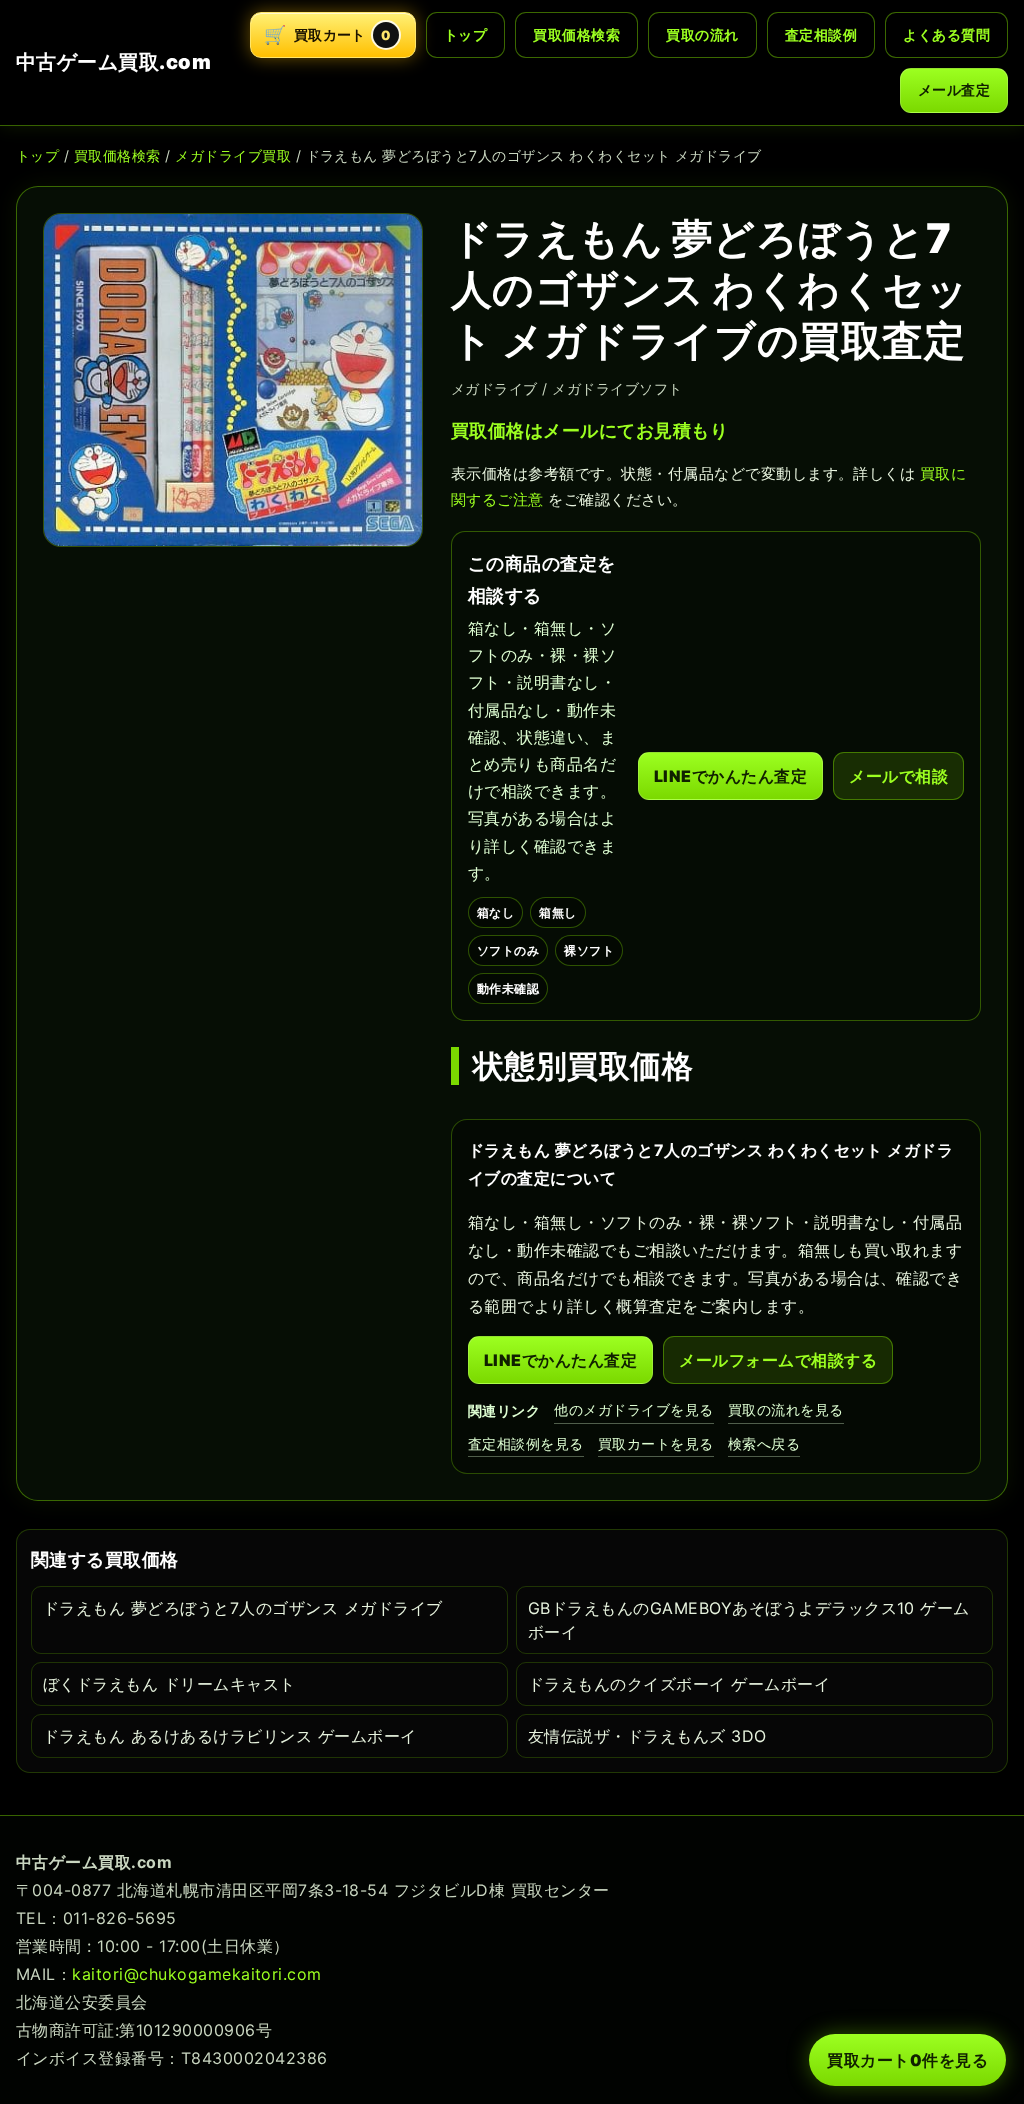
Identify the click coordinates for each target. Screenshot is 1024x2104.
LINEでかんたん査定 (730, 776)
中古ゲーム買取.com (113, 62)
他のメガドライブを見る (633, 1409)
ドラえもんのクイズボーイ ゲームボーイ (679, 1684)
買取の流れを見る (786, 1409)
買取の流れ (702, 34)
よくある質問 (946, 34)
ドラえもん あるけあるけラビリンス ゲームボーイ (230, 1736)
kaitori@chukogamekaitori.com (196, 1974)
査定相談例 (821, 34)
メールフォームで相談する (778, 1360)
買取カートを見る (656, 1443)
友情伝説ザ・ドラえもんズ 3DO (647, 1736)
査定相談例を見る (526, 1443)
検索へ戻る (764, 1443)
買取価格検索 (576, 34)
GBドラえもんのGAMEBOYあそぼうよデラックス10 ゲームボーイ (749, 1620)
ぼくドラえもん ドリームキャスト (169, 1684)
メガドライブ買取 (233, 155)
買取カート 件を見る (907, 2060)
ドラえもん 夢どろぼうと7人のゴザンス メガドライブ (242, 1608)
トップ (465, 34)
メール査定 (954, 89)
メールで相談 (898, 776)
